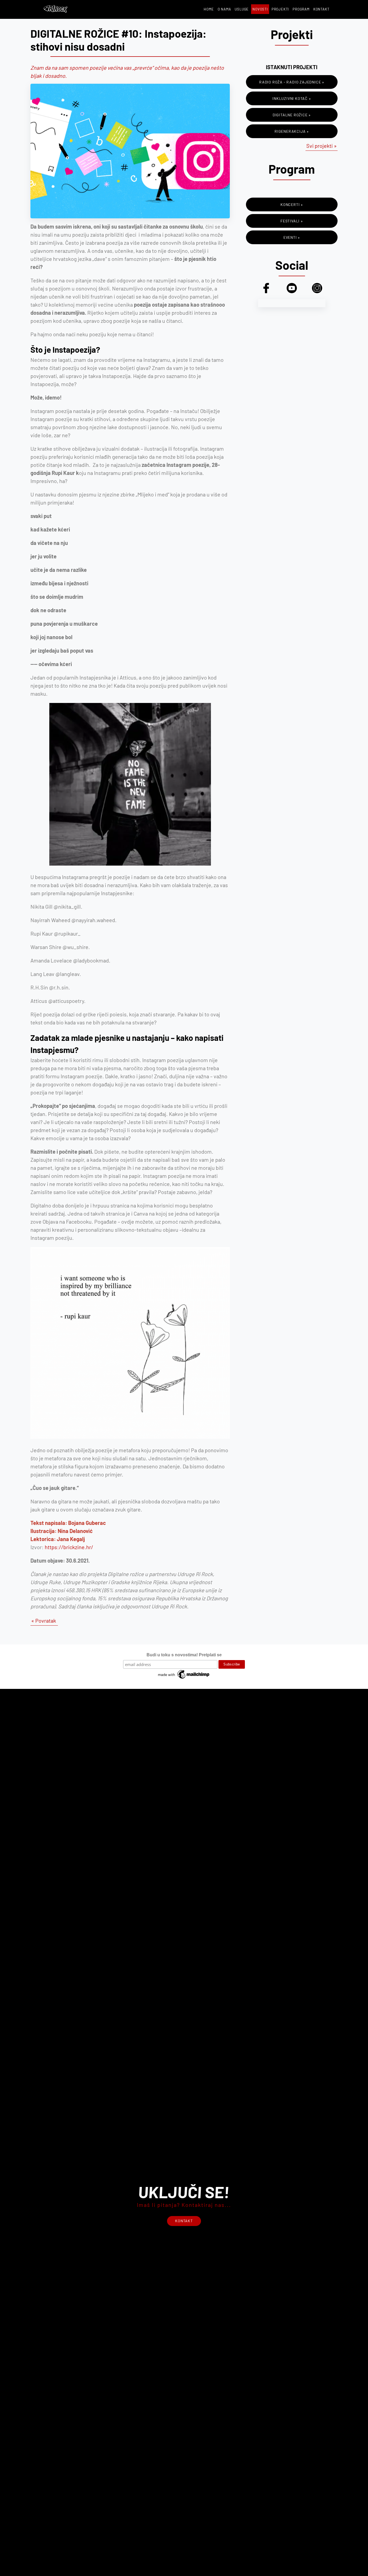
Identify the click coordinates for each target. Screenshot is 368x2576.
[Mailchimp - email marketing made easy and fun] (184, 1679)
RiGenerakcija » (292, 131)
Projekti (280, 9)
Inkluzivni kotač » (292, 98)
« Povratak (44, 1620)
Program (301, 9)
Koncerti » (292, 204)
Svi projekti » (322, 146)
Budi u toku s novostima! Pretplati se (184, 1655)
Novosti (260, 9)
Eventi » (292, 237)
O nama (224, 9)
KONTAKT (184, 2221)
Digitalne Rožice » (292, 115)
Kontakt (321, 9)
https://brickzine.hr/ (69, 1547)
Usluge (242, 9)
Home (209, 9)
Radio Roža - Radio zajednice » (292, 82)
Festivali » (292, 221)
